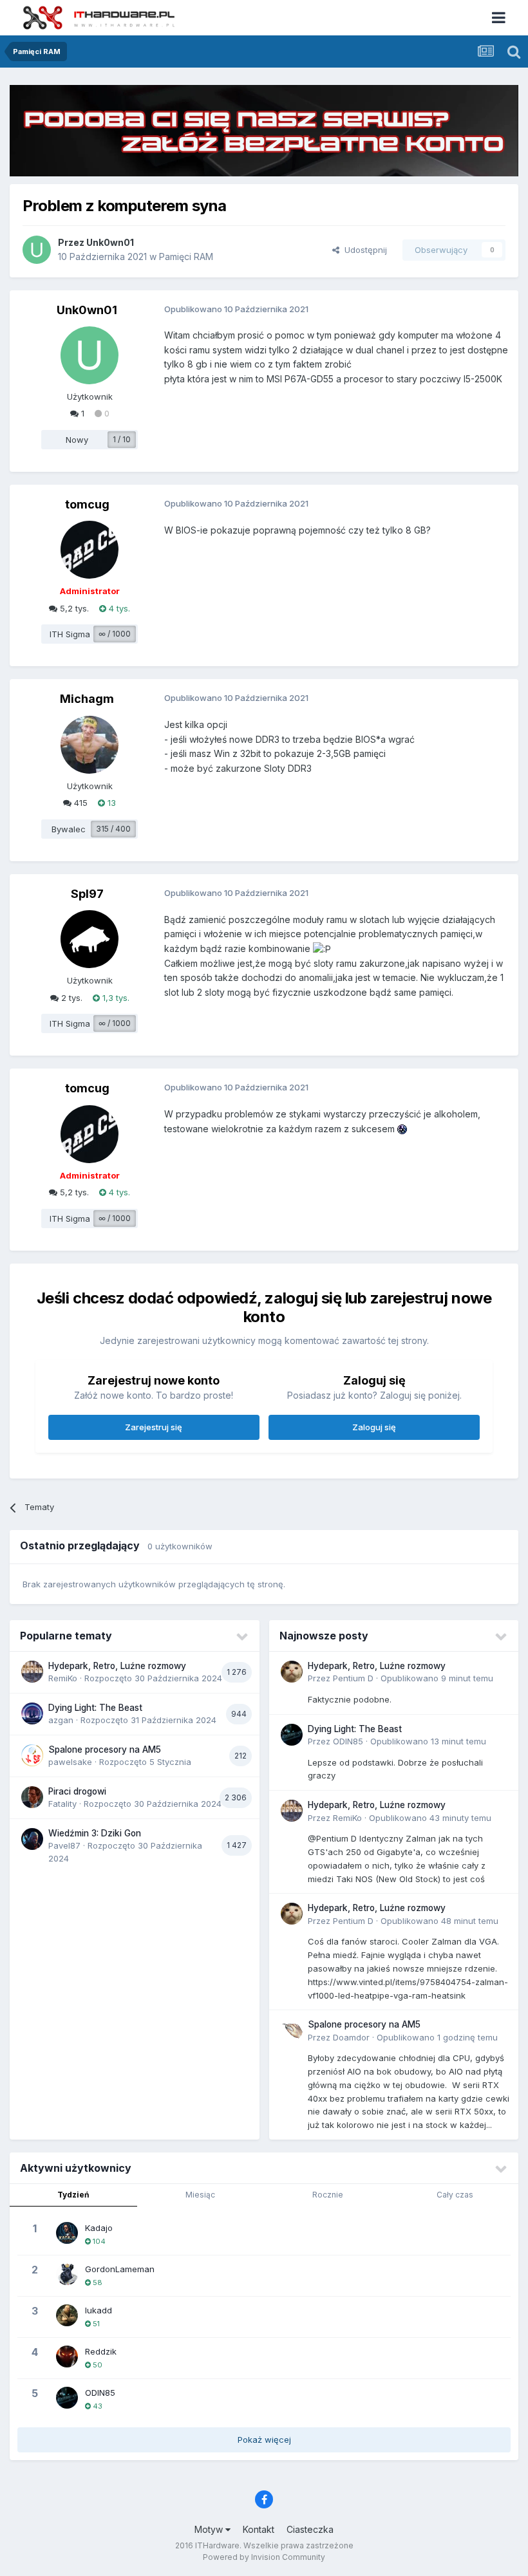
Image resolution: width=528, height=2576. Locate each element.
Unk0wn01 (110, 242)
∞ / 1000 (115, 634)
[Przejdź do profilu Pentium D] (292, 1672)
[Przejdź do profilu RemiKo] (32, 1672)
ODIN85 (348, 1741)
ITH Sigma (70, 634)
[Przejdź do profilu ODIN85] (292, 1735)
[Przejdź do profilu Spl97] (90, 939)
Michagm (87, 699)
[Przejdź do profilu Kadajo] (67, 2233)
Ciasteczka (310, 2529)
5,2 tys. (73, 608)
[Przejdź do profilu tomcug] (90, 550)
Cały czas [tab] (455, 2195)
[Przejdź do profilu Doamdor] (292, 2030)
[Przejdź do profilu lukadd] (67, 2315)
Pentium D (353, 1678)
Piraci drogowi (77, 1791)
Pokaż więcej (264, 2440)
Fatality (62, 1804)
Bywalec (69, 829)
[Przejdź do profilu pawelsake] (32, 1755)
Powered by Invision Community (264, 2557)
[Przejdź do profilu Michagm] (90, 745)
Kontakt (259, 2529)
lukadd (99, 2310)
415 (80, 803)
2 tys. (71, 998)
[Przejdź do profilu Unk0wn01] (37, 250)
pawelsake (70, 1762)
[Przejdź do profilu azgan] (32, 1713)
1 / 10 (122, 439)
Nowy (77, 440)
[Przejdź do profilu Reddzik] (67, 2357)
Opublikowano (437, 1678)
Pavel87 (64, 1845)
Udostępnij (363, 250)
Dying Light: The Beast (95, 1708)
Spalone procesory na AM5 (105, 1750)
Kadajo (99, 2228)
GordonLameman (120, 2269)
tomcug (87, 504)
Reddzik (101, 2351)
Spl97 (87, 894)
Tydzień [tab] (73, 2195)
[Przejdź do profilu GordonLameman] (67, 2274)
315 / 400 (113, 829)
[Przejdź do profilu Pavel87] (32, 1839)
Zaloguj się (374, 1427)
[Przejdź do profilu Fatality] (32, 1797)
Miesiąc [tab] (200, 2195)
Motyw (210, 2529)
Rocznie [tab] (328, 2195)
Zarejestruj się (154, 1427)
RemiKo (63, 1678)
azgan (61, 1720)
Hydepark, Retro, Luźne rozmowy (117, 1666)
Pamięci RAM (186, 257)
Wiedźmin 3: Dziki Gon (95, 1833)
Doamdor (351, 2037)
